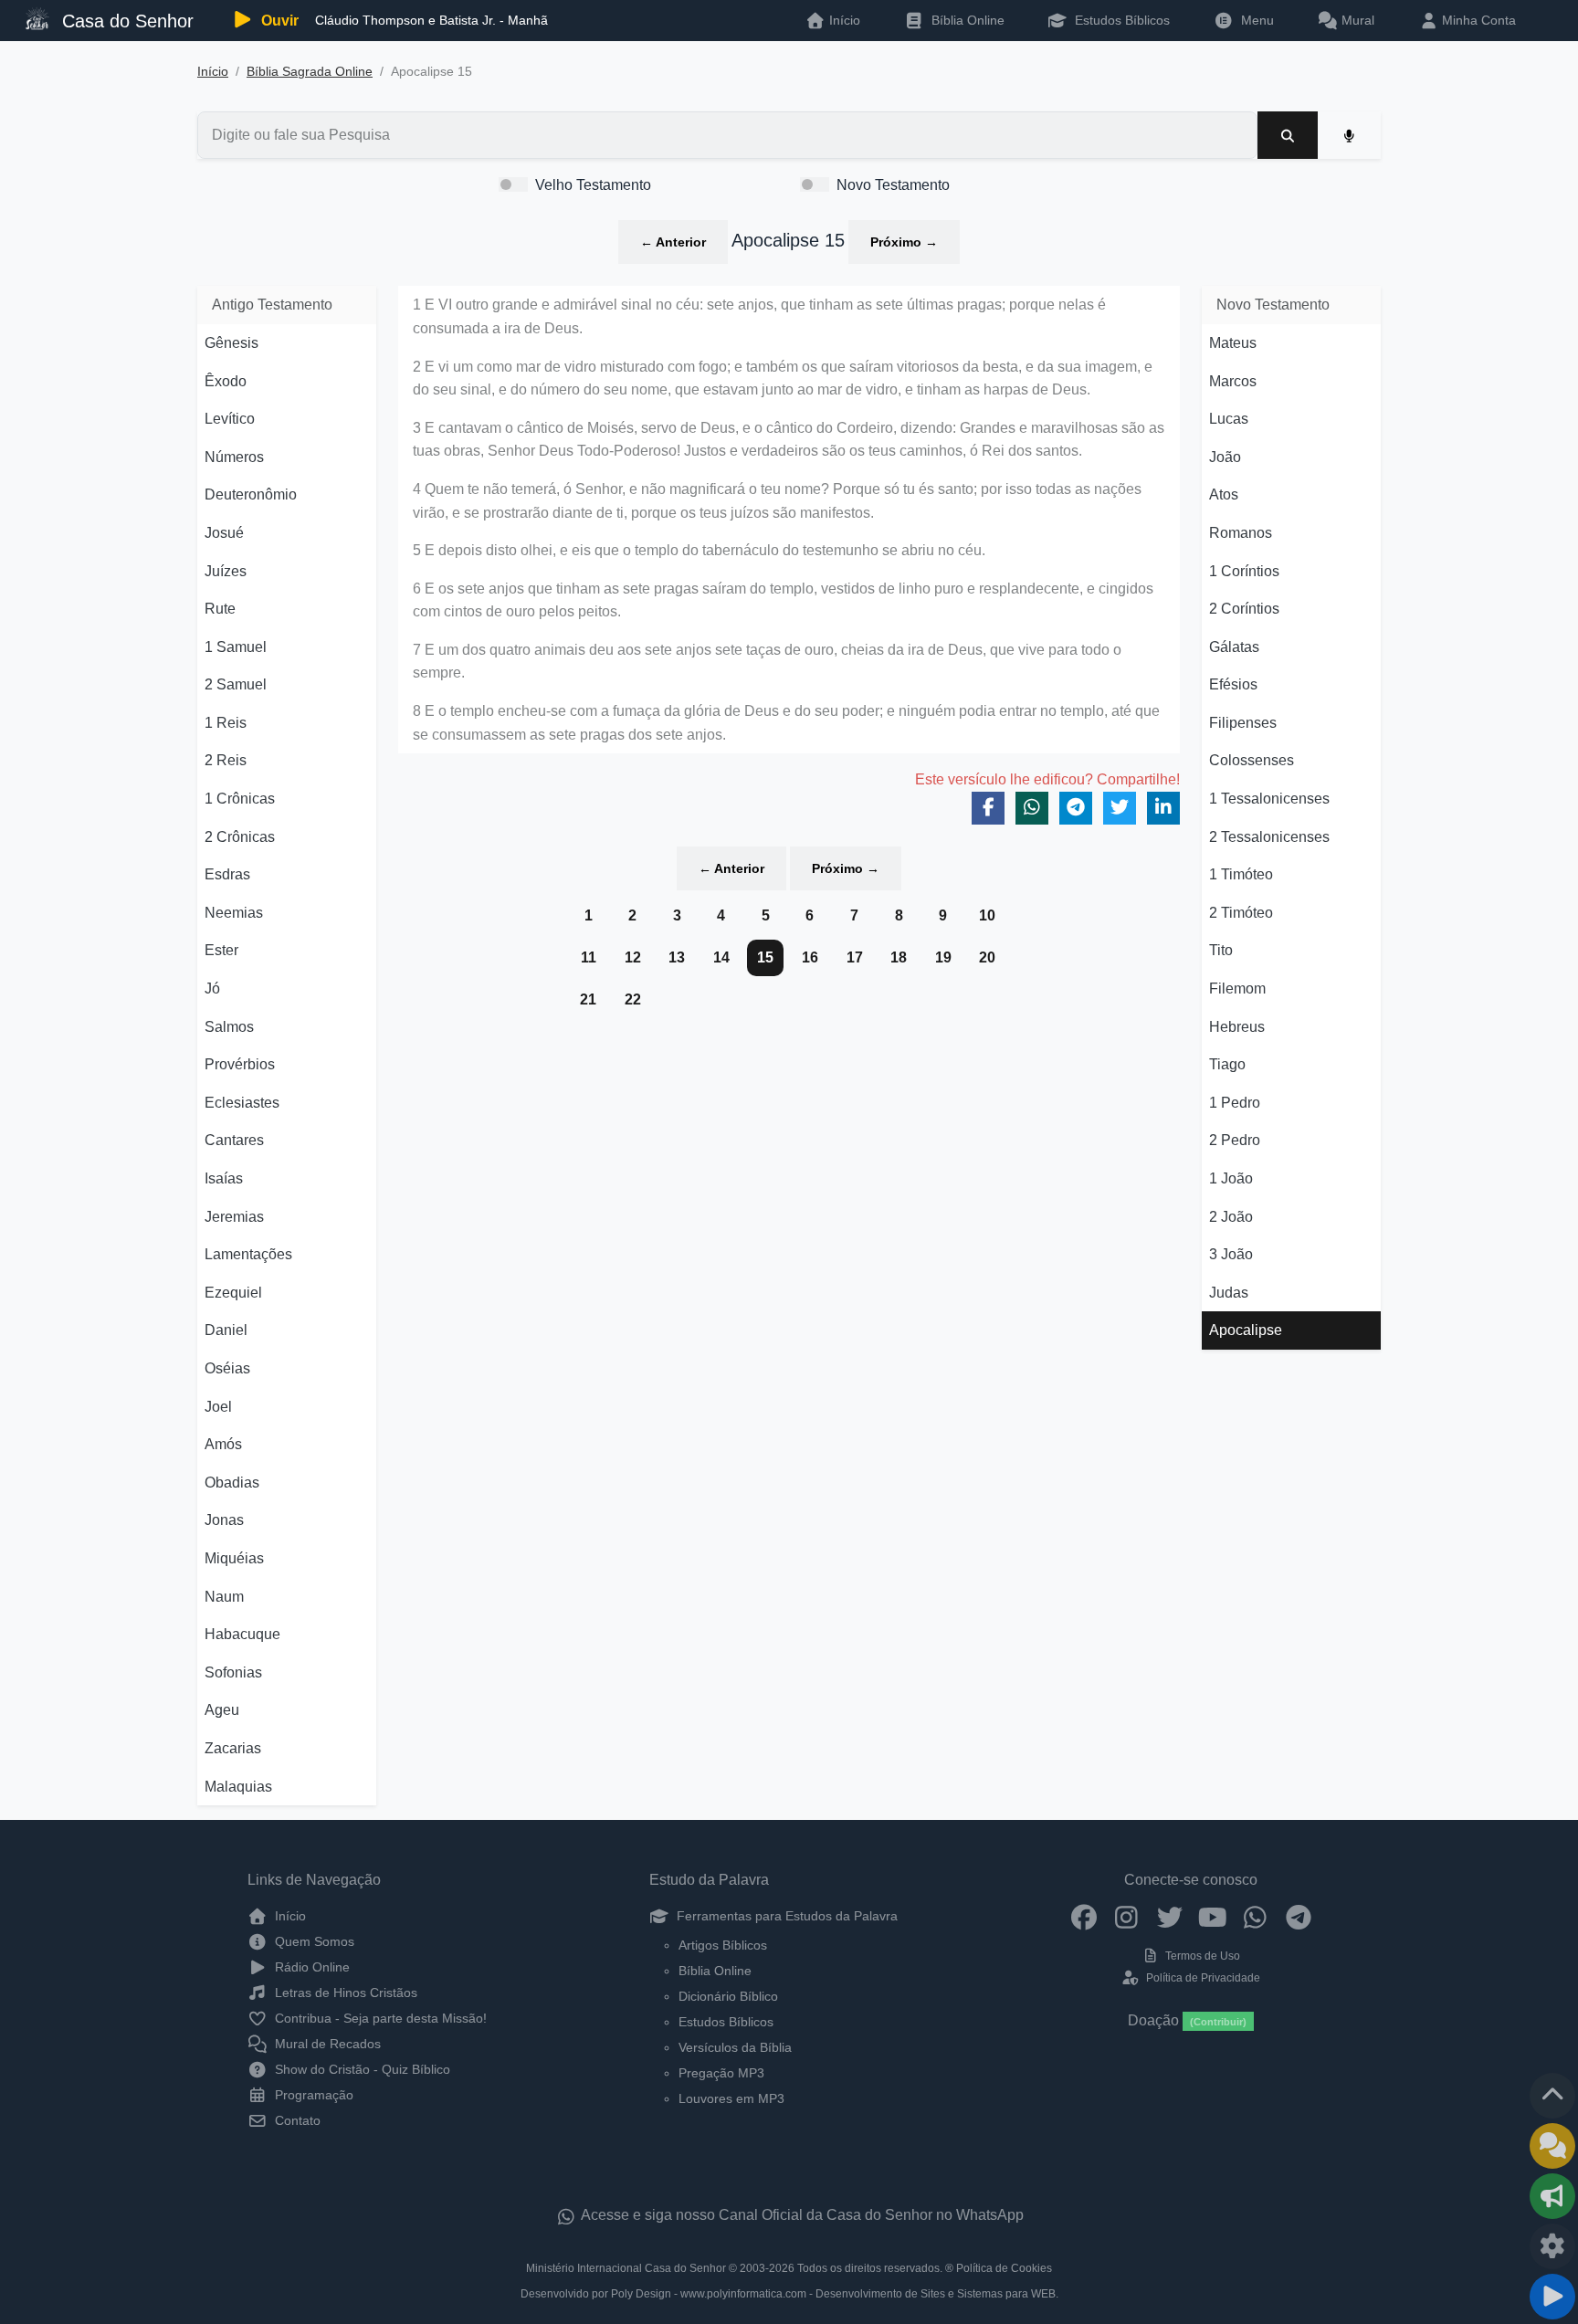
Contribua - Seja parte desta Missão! (379, 2018)
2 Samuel (236, 684)
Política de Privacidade (1201, 1978)
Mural (1356, 20)
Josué (224, 533)
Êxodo (226, 381)
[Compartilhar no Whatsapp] (1032, 808)
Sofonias (233, 1672)
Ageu (222, 1710)
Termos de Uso (1201, 1956)
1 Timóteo (1241, 874)
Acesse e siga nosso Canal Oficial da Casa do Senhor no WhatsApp (801, 2215)
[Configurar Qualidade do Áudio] (1552, 2246)
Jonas (224, 1520)
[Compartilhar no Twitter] (1120, 808)
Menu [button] (1254, 20)
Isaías (224, 1178)
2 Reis (226, 760)
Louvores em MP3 (731, 2098)
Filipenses (1243, 723)
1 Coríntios (1244, 571)
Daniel (226, 1330)
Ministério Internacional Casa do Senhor (626, 2268)
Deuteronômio (251, 494)
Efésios (1233, 684)
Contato (296, 2120)
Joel (218, 1407)
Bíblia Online (966, 20)
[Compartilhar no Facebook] (988, 808)
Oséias (227, 1368)
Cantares (234, 1140)
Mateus (1233, 343)
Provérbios (240, 1064)
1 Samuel (236, 647)
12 (633, 957)
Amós (223, 1444)
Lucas (1229, 419)
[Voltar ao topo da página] (1552, 2096)
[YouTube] (1212, 1916)
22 (633, 999)
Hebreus (1237, 1027)
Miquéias (234, 1558)
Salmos (229, 1027)
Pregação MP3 (721, 2073)
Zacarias (233, 1748)
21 (588, 999)
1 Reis (226, 723)
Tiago (1227, 1064)
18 (899, 957)
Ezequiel (233, 1293)
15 (765, 957)
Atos (1224, 494)
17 (855, 957)
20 (987, 957)
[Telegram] (1298, 1916)
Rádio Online (310, 1967)
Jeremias (234, 1217)
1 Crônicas (240, 799)
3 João (1231, 1254)
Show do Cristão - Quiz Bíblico (361, 2069)
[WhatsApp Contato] (1255, 1916)
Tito (1221, 950)
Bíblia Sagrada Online (310, 72)
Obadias (232, 1483)
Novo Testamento (893, 185)
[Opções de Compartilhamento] (1552, 2196)
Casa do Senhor (125, 21)
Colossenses (1252, 760)
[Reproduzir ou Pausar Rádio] (1552, 2297)
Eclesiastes (242, 1103)
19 (943, 957)
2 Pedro (1235, 1140)
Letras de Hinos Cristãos (344, 1993)
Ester (221, 950)
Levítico (230, 419)
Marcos (1233, 381)
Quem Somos (313, 1941)
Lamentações (248, 1254)
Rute (220, 609)
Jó (212, 988)
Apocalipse (1246, 1330)
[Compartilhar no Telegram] (1076, 808)
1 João (1231, 1178)
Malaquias (238, 1787)
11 (589, 957)
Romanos (1241, 533)
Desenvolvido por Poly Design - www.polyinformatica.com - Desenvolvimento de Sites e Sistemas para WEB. (789, 2294)
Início (213, 72)
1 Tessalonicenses (1269, 799)
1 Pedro (1235, 1103)
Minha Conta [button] (1477, 20)
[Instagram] (1126, 1916)
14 (721, 957)
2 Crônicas (240, 837)
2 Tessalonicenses (1269, 837)
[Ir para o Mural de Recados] (1552, 2146)
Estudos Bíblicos (1120, 20)
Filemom (1237, 988)
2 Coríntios (1244, 609)
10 (987, 915)
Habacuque (242, 1634)
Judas (1229, 1293)
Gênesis (231, 343)
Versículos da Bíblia (735, 2047)
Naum (224, 1597)
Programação (312, 2095)
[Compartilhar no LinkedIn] (1163, 808)
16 (810, 957)
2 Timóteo (1241, 913)
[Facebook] (1084, 1916)
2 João (1231, 1217)
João (1225, 457)
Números (234, 457)
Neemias (234, 913)
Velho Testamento (593, 185)
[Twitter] (1169, 1916)
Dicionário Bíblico (728, 1996)
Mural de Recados (326, 2044)
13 (677, 957)
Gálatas (1234, 647)
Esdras (227, 874)
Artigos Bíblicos (723, 1945)
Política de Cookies (1004, 2268)
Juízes (226, 571)
